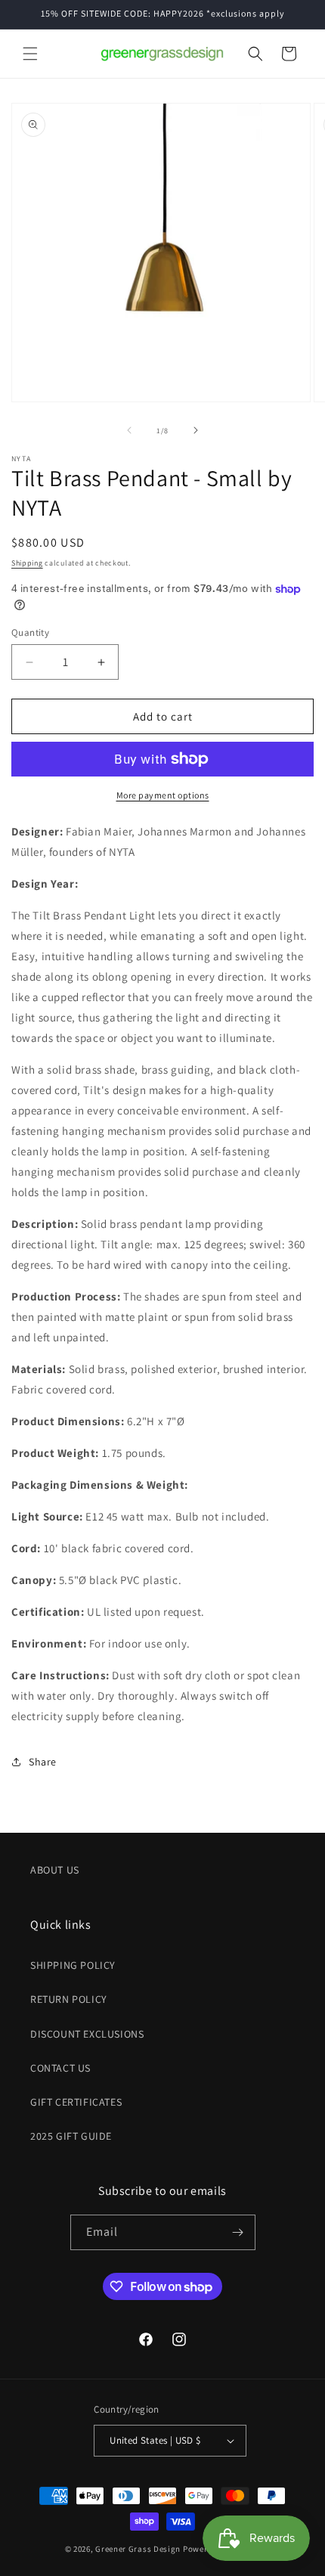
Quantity (30, 632)
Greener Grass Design (138, 2549)
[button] (30, 54)
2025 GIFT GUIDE (71, 2136)
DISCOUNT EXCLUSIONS (87, 2034)
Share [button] (43, 1762)
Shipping (27, 563)
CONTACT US (60, 2068)
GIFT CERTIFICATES (76, 2102)
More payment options (163, 795)
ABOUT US (55, 1870)
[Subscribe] (238, 2232)
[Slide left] (129, 430)
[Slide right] (196, 430)
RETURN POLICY (69, 1999)
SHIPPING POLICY (73, 1965)
